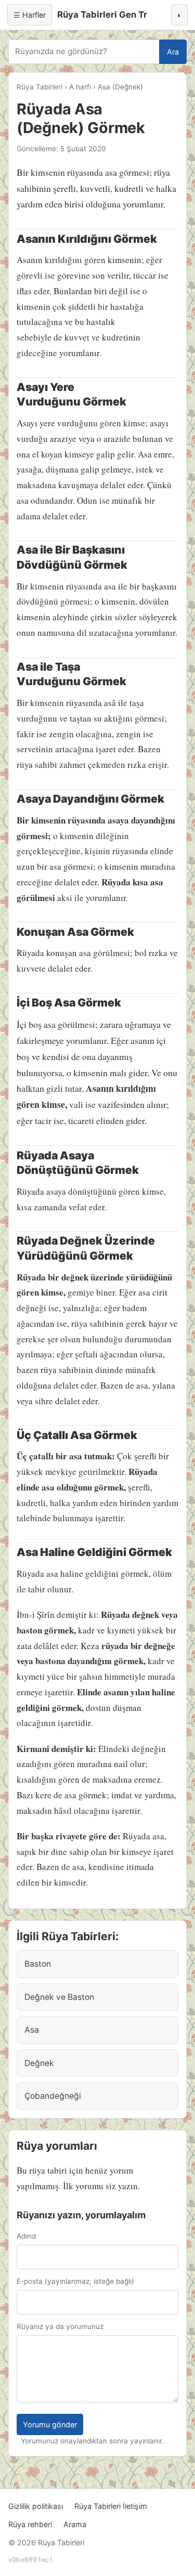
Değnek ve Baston (59, 1997)
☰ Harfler (30, 15)
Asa (32, 2030)
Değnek (39, 2063)
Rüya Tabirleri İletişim (111, 2506)
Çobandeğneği (53, 2096)
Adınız (27, 2236)
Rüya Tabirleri (40, 87)
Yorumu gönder (50, 2424)
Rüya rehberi (30, 2524)
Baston (38, 1964)
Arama (75, 2524)
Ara (173, 52)
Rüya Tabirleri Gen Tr (102, 15)
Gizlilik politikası (36, 2506)
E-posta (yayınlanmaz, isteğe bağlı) (75, 2281)
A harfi (80, 87)
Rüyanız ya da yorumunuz (60, 2326)
